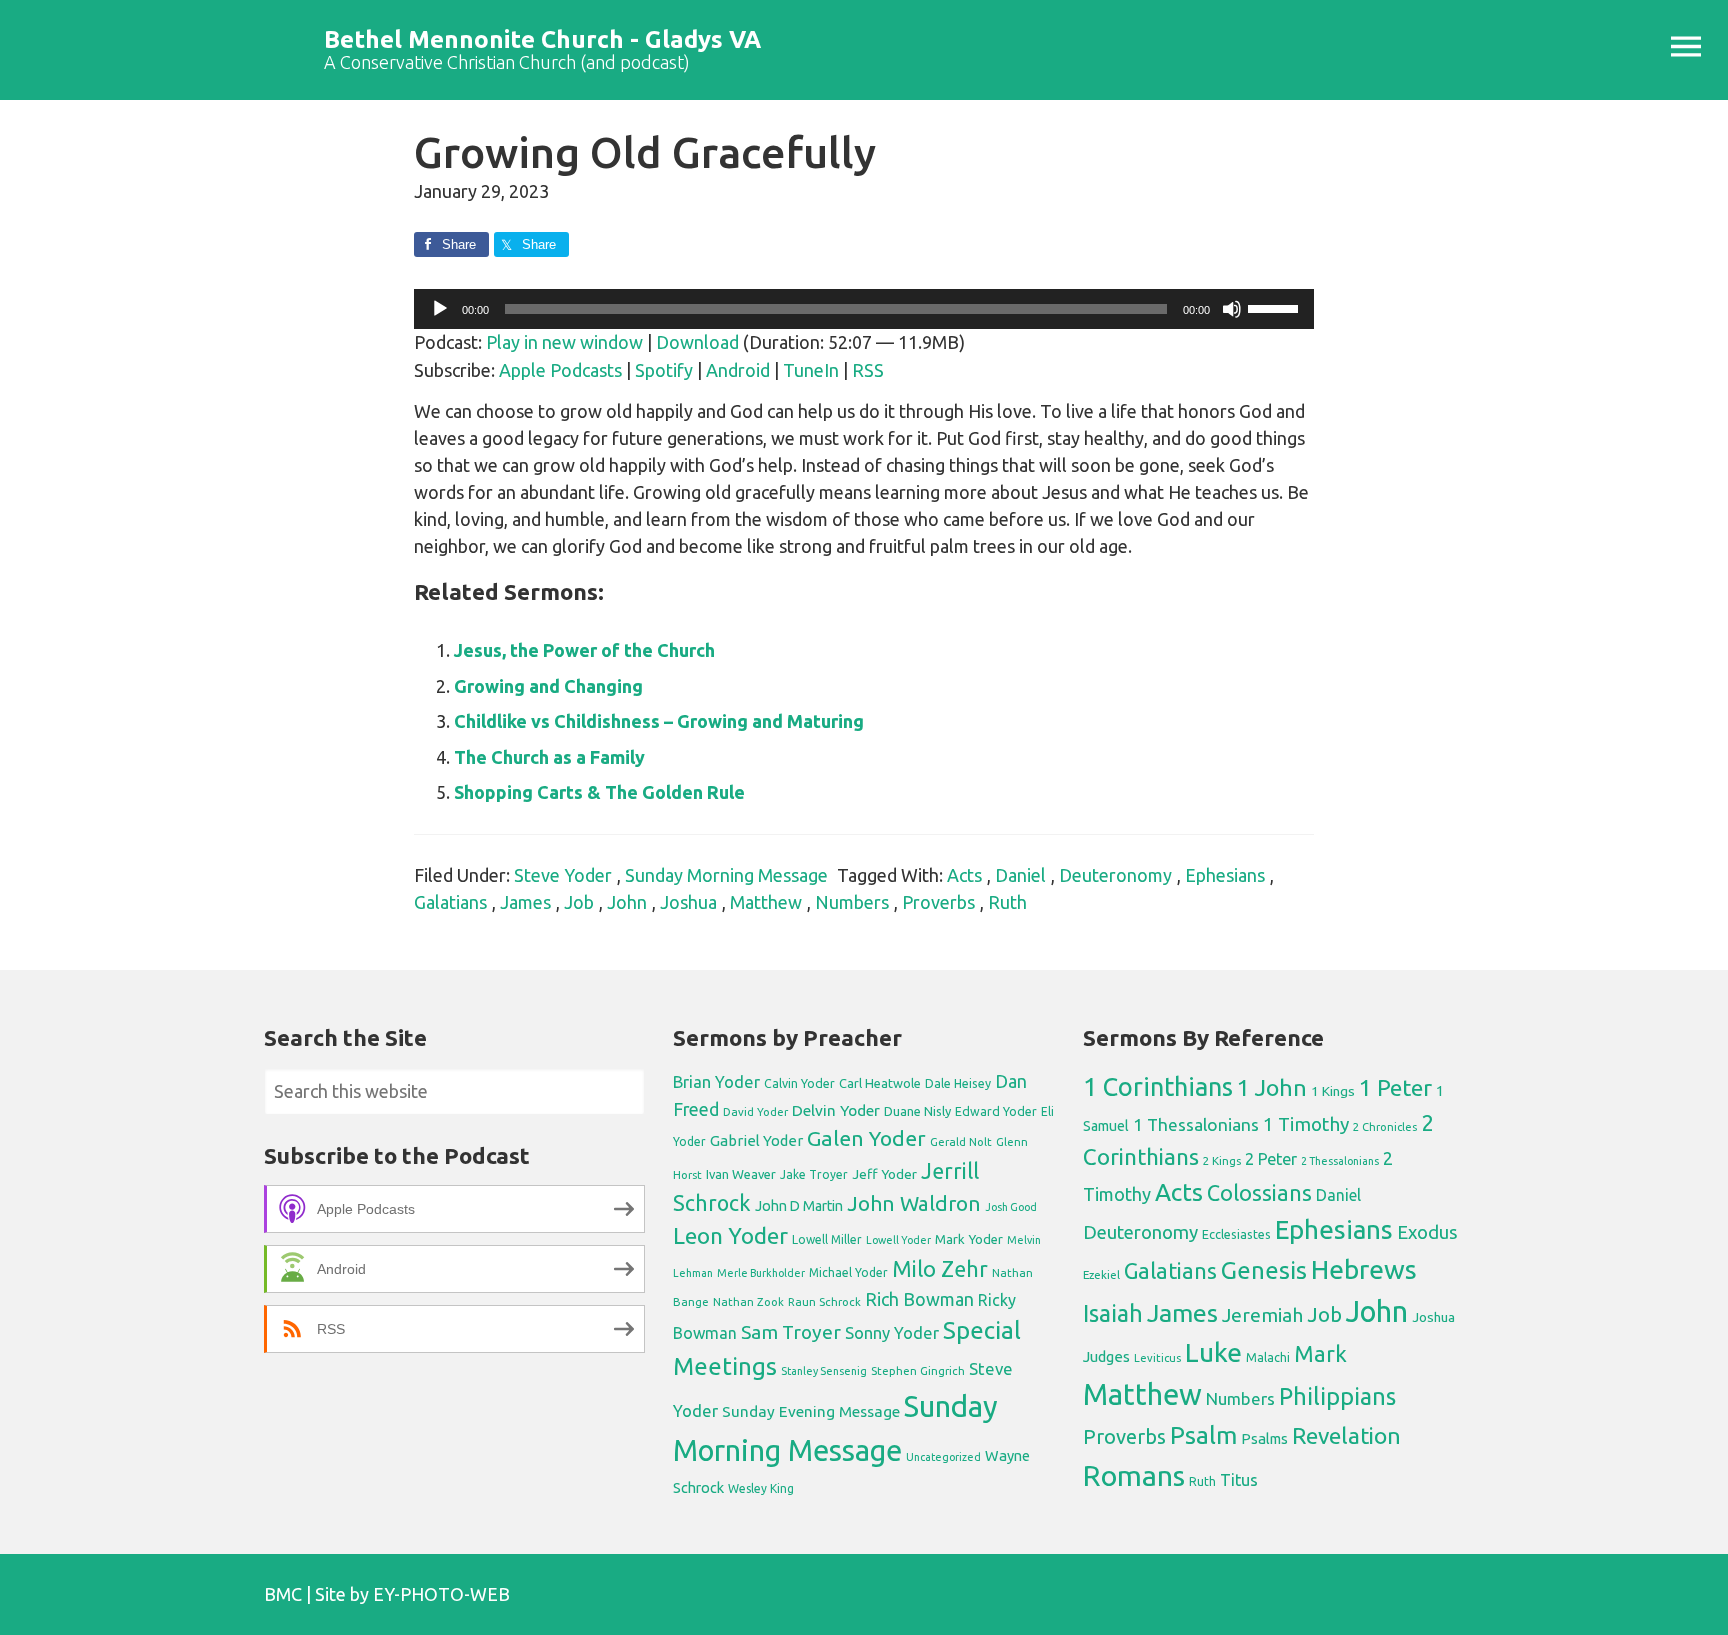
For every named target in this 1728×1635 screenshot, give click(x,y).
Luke (1213, 1352)
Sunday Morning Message (726, 875)
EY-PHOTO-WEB (441, 1594)
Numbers (852, 902)
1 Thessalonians (1196, 1124)
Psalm (1203, 1435)
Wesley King (761, 1488)
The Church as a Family (549, 757)
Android (738, 370)
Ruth (1007, 902)
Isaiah (1113, 1313)
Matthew (766, 902)
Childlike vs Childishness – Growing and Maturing (659, 721)
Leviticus (1157, 1358)
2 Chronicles (1385, 1127)
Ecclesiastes (1236, 1234)
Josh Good (1011, 1207)
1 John (1272, 1087)
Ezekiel (1101, 1274)
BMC (283, 1594)
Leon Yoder (730, 1235)
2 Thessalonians (1340, 1161)
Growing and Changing (548, 686)
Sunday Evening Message (811, 1411)
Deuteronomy (1115, 875)
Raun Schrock (824, 1301)
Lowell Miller (827, 1239)
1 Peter (1395, 1087)
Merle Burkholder (761, 1273)
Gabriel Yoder (756, 1140)
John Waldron (914, 1203)
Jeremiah (1262, 1315)
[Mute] (1232, 309)
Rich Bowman (919, 1299)
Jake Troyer (814, 1174)
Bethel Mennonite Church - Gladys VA (542, 39)
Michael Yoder (848, 1272)
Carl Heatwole (880, 1083)
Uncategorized (943, 1457)
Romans (1134, 1475)
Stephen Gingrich (918, 1370)
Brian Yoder (716, 1082)
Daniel (1020, 875)
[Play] (440, 309)
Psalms (1264, 1438)
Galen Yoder (866, 1138)
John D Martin (799, 1206)
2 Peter (1271, 1159)
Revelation (1346, 1435)
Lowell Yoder (898, 1240)
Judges (1106, 1356)
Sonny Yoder (892, 1333)
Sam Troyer (791, 1332)
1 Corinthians (1158, 1086)
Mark (1320, 1353)
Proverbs (938, 902)
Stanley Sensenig (824, 1371)
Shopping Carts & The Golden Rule (599, 792)
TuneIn (811, 370)
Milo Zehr (940, 1269)
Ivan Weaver (741, 1174)
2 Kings (1222, 1160)
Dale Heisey (958, 1083)
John (627, 902)
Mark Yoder (969, 1239)
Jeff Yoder (884, 1174)
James (525, 902)
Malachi (1268, 1357)
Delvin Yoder (836, 1110)
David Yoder (755, 1111)
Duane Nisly (917, 1111)
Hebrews (1364, 1269)
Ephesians (1225, 875)
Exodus (1427, 1232)
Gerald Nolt (961, 1141)
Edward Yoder (996, 1111)
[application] (864, 309)
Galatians (450, 902)
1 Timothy (1306, 1124)
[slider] (1276, 307)
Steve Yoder (563, 875)
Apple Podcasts (560, 370)
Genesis (1264, 1270)
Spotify (664, 370)
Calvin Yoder (799, 1083)
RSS (868, 370)
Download (697, 342)
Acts (964, 875)
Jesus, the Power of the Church (584, 650)
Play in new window (564, 342)
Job (579, 902)
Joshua (688, 902)
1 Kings (1333, 1091)
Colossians (1259, 1193)
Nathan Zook (748, 1301)
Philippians (1337, 1396)
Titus (1239, 1480)
